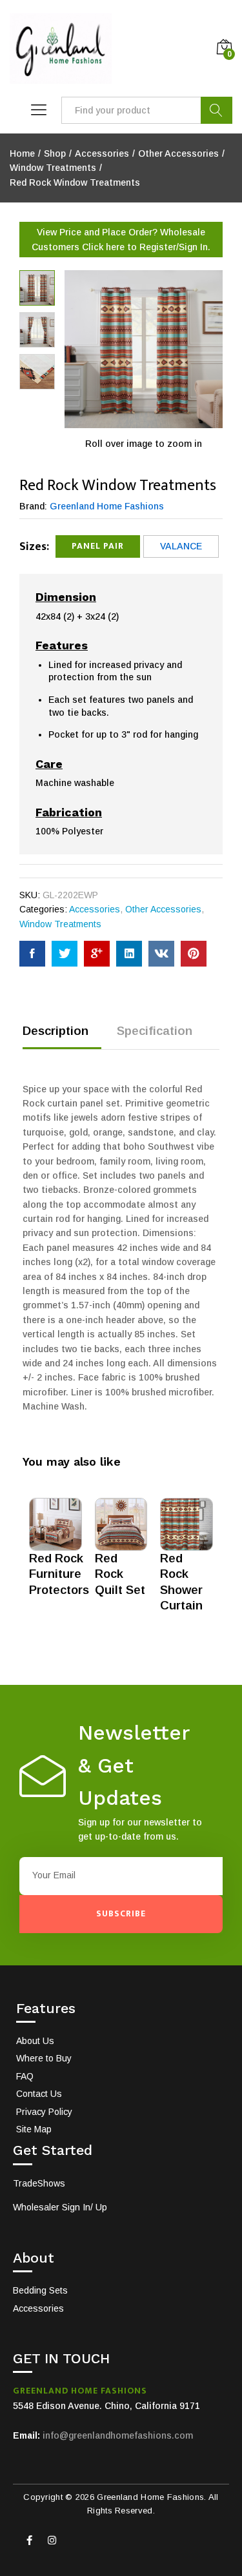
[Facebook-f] (29, 2541)
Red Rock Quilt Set (120, 1574)
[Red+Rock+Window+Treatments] (65, 954)
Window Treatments (60, 924)
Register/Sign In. (175, 247)
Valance (181, 546)
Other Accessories (163, 909)
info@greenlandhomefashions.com (118, 2435)
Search (217, 110)
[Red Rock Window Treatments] (32, 954)
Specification (155, 1031)
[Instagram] (52, 2541)
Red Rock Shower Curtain (181, 1582)
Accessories (95, 909)
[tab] (62, 1037)
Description (55, 1031)
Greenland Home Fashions (107, 506)
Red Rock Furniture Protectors (59, 1574)
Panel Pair (98, 546)
